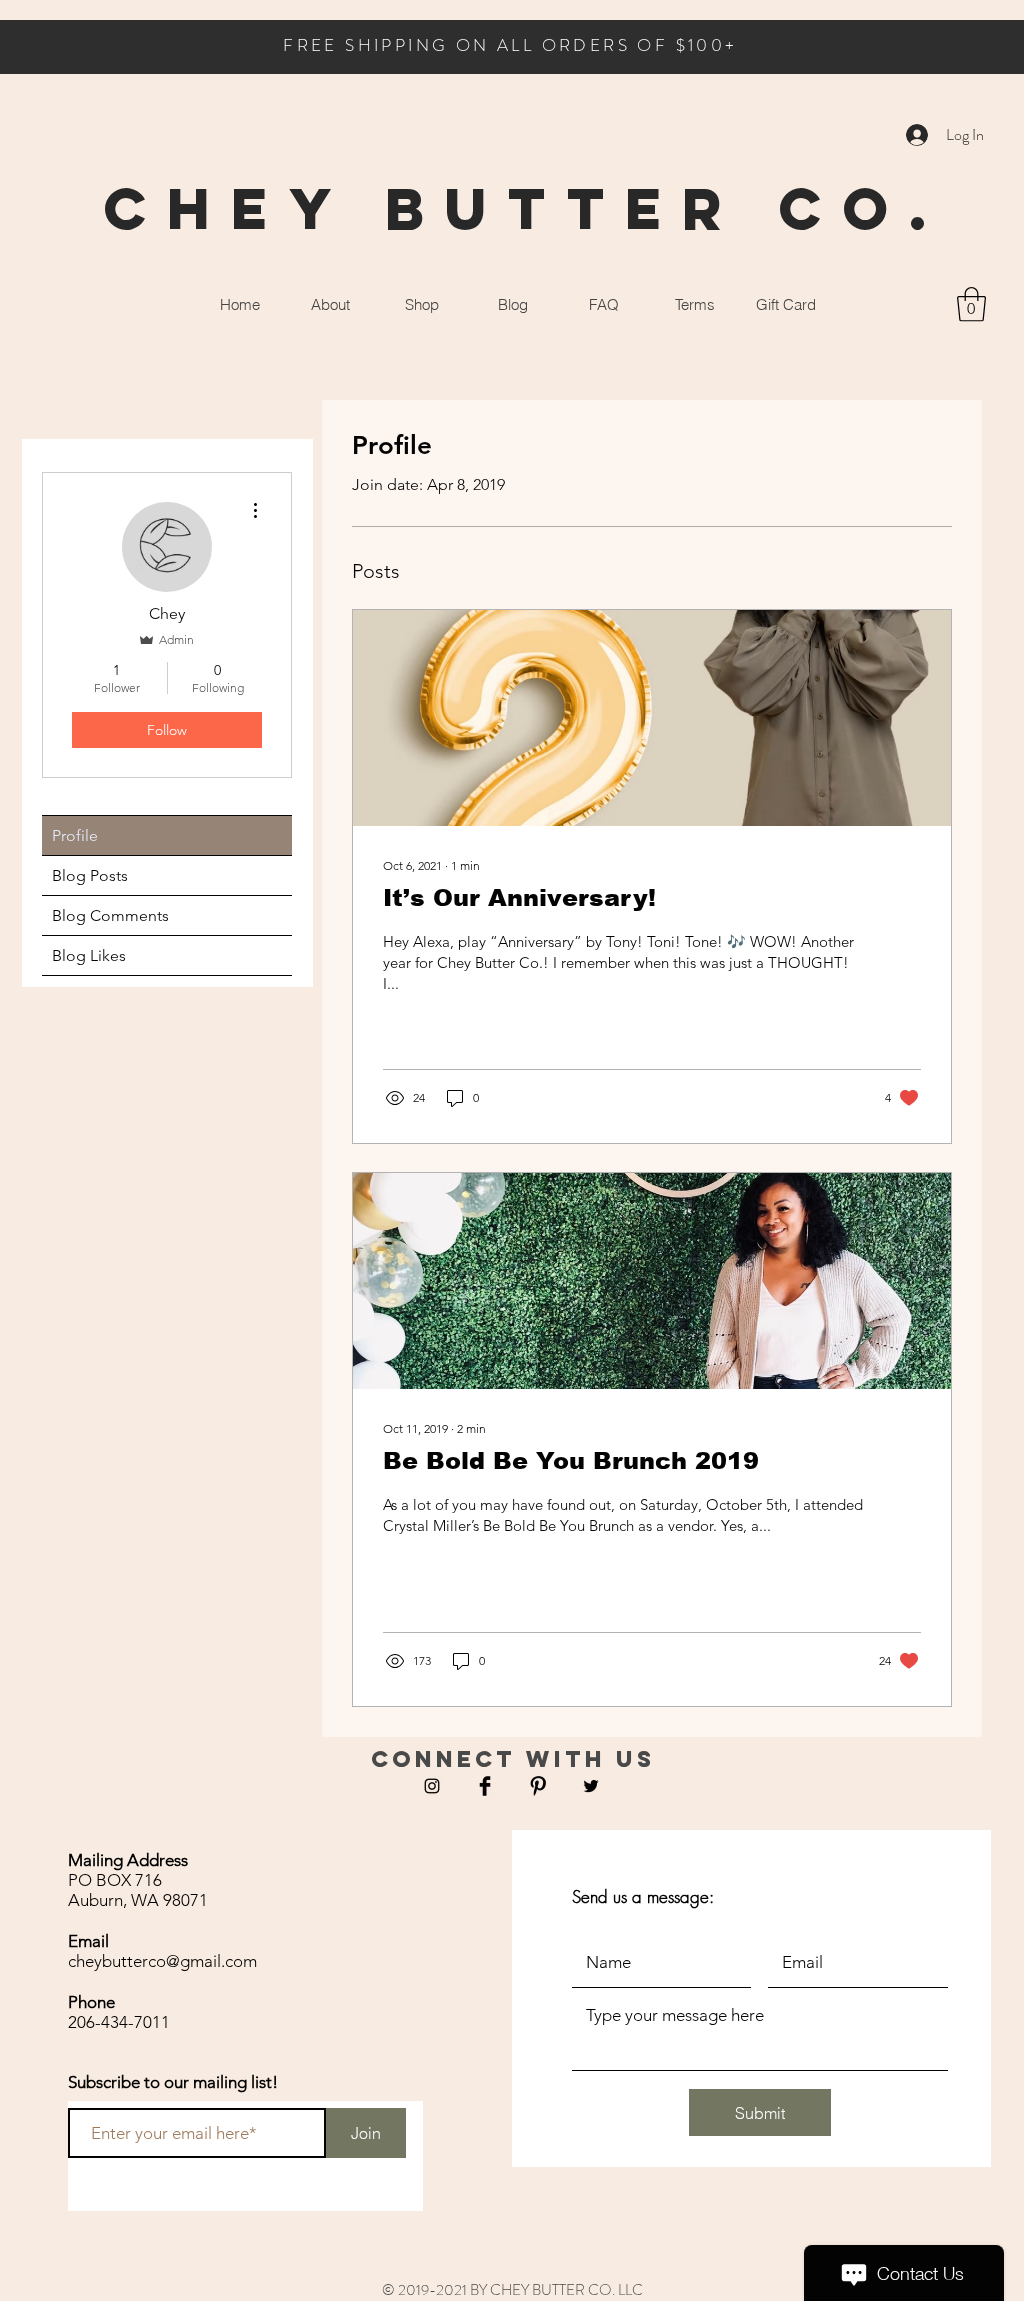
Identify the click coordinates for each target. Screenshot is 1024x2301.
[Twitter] (591, 1786)
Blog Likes (89, 955)
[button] (971, 304)
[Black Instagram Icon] (432, 1786)
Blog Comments (110, 915)
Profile (75, 835)
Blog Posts (90, 875)
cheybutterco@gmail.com (162, 1961)
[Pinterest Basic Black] (538, 1786)
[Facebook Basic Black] (485, 1786)
